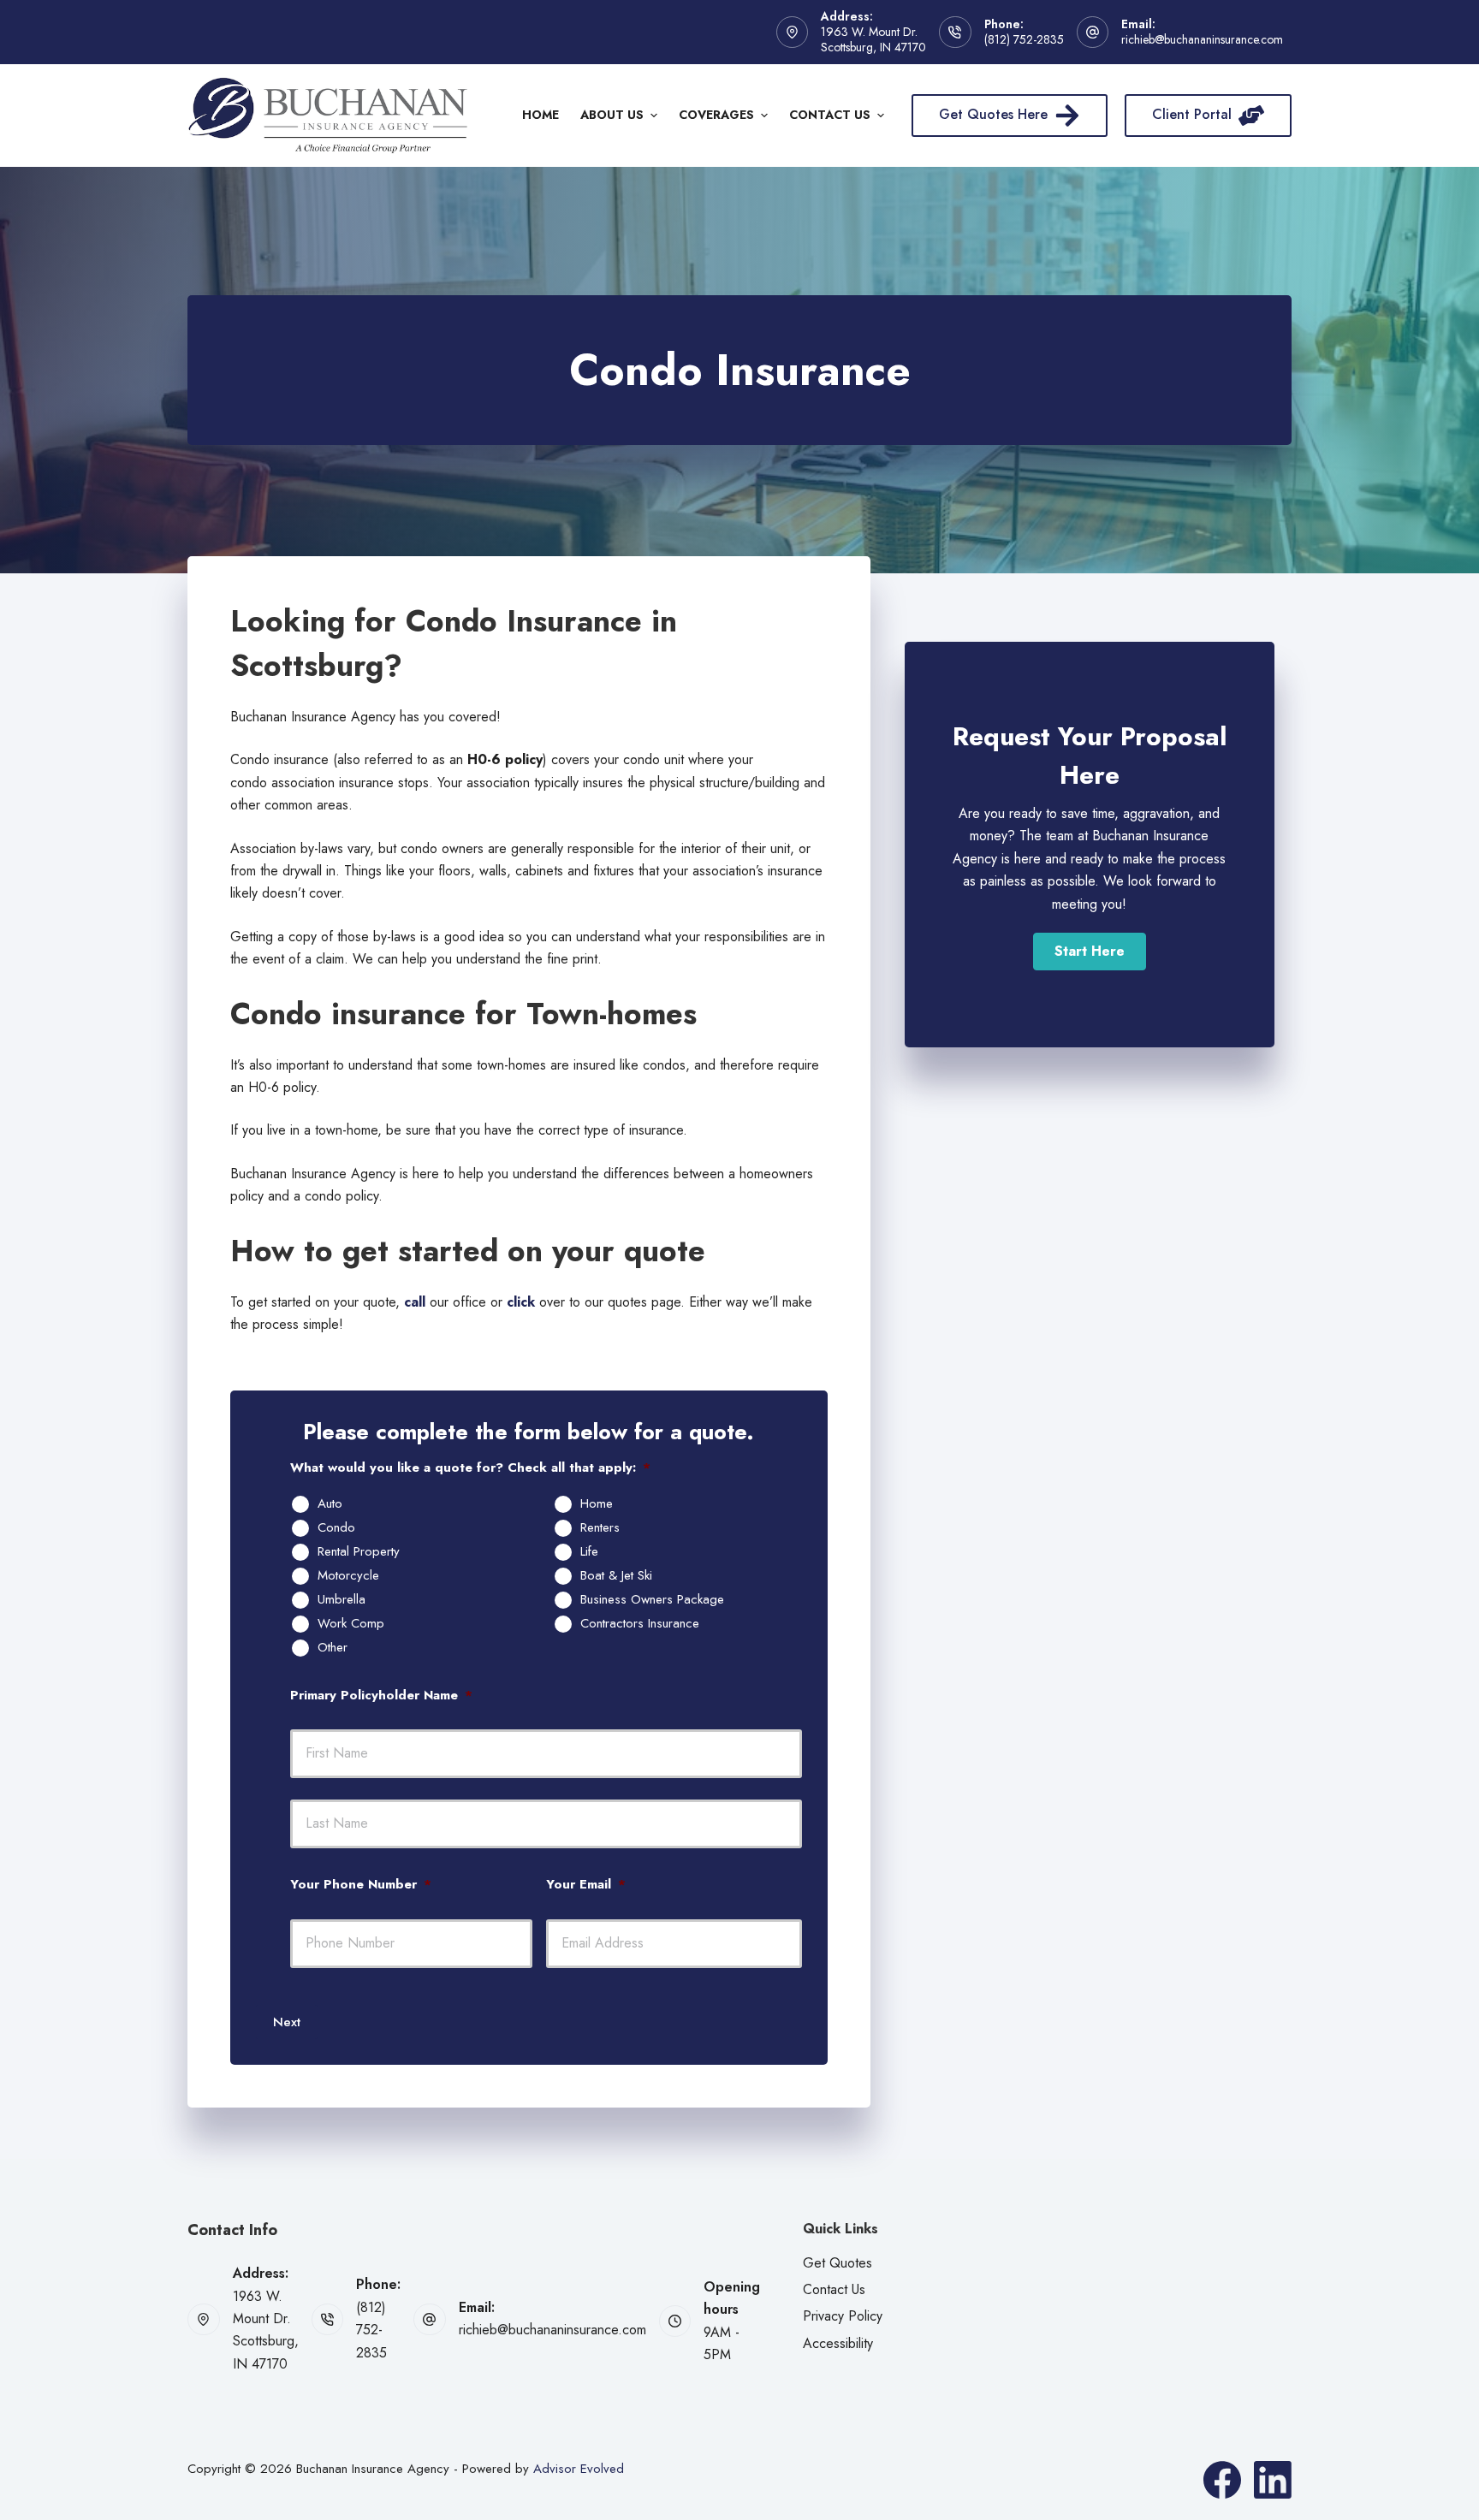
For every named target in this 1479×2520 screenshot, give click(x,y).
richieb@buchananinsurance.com (1202, 39)
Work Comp (351, 1624)
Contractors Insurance (640, 1624)
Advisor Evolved (579, 2469)
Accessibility (838, 2343)
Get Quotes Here (993, 114)
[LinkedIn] (1273, 2480)
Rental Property (359, 1552)
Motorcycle (348, 1576)
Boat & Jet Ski (616, 1576)
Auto (330, 1504)
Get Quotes (838, 2263)
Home (541, 115)
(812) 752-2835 (1024, 39)
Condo (336, 1528)
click (521, 1302)
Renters (600, 1528)
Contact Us (830, 115)
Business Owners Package (652, 1600)
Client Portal (1192, 114)
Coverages (716, 115)
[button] (1090, 952)
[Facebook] (1222, 2480)
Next (287, 2022)
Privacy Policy (843, 2316)
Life (589, 1552)
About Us (612, 115)
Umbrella (342, 1600)
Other (333, 1648)
